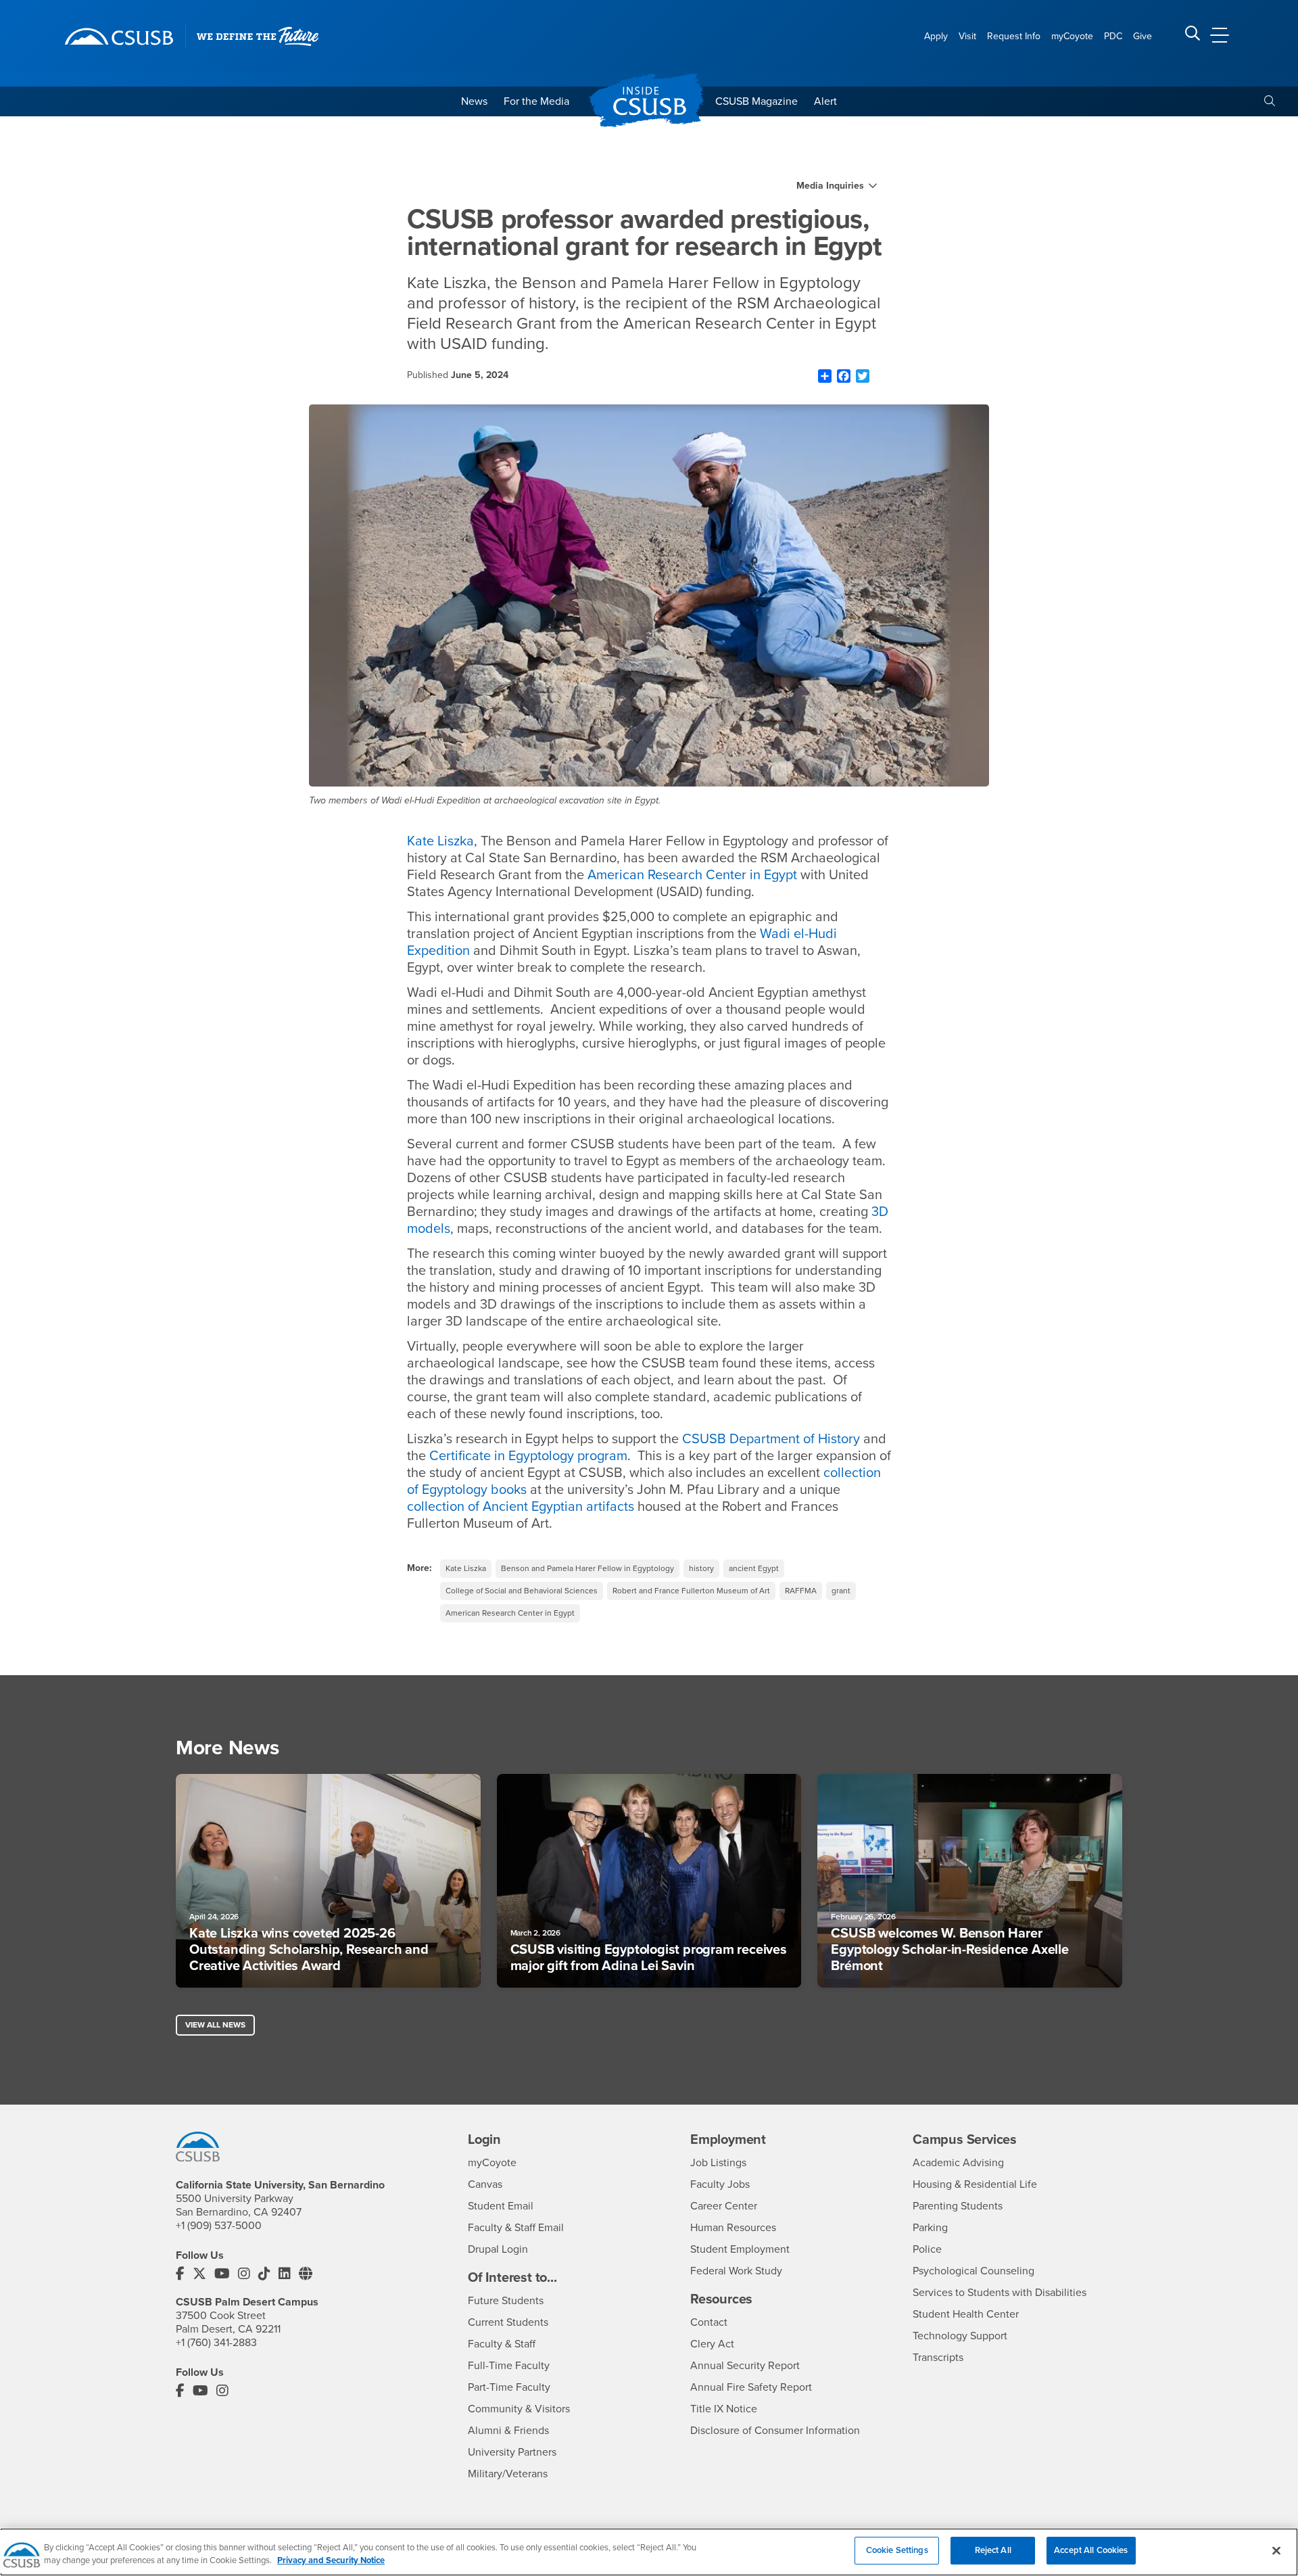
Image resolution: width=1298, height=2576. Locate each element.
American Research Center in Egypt (510, 1613)
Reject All (993, 2550)
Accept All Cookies (1091, 2550)
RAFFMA (801, 1591)
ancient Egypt (754, 1568)
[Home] (119, 37)
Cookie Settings (897, 2550)
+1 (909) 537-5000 (219, 2226)
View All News (215, 2025)
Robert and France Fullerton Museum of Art (691, 1591)
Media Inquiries (830, 186)
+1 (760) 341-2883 (216, 2343)
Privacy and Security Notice (331, 2561)
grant (841, 1591)
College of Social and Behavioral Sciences (522, 1591)
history (701, 1568)
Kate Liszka (466, 1568)
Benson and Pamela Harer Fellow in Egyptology (587, 1568)
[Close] (1276, 2550)
